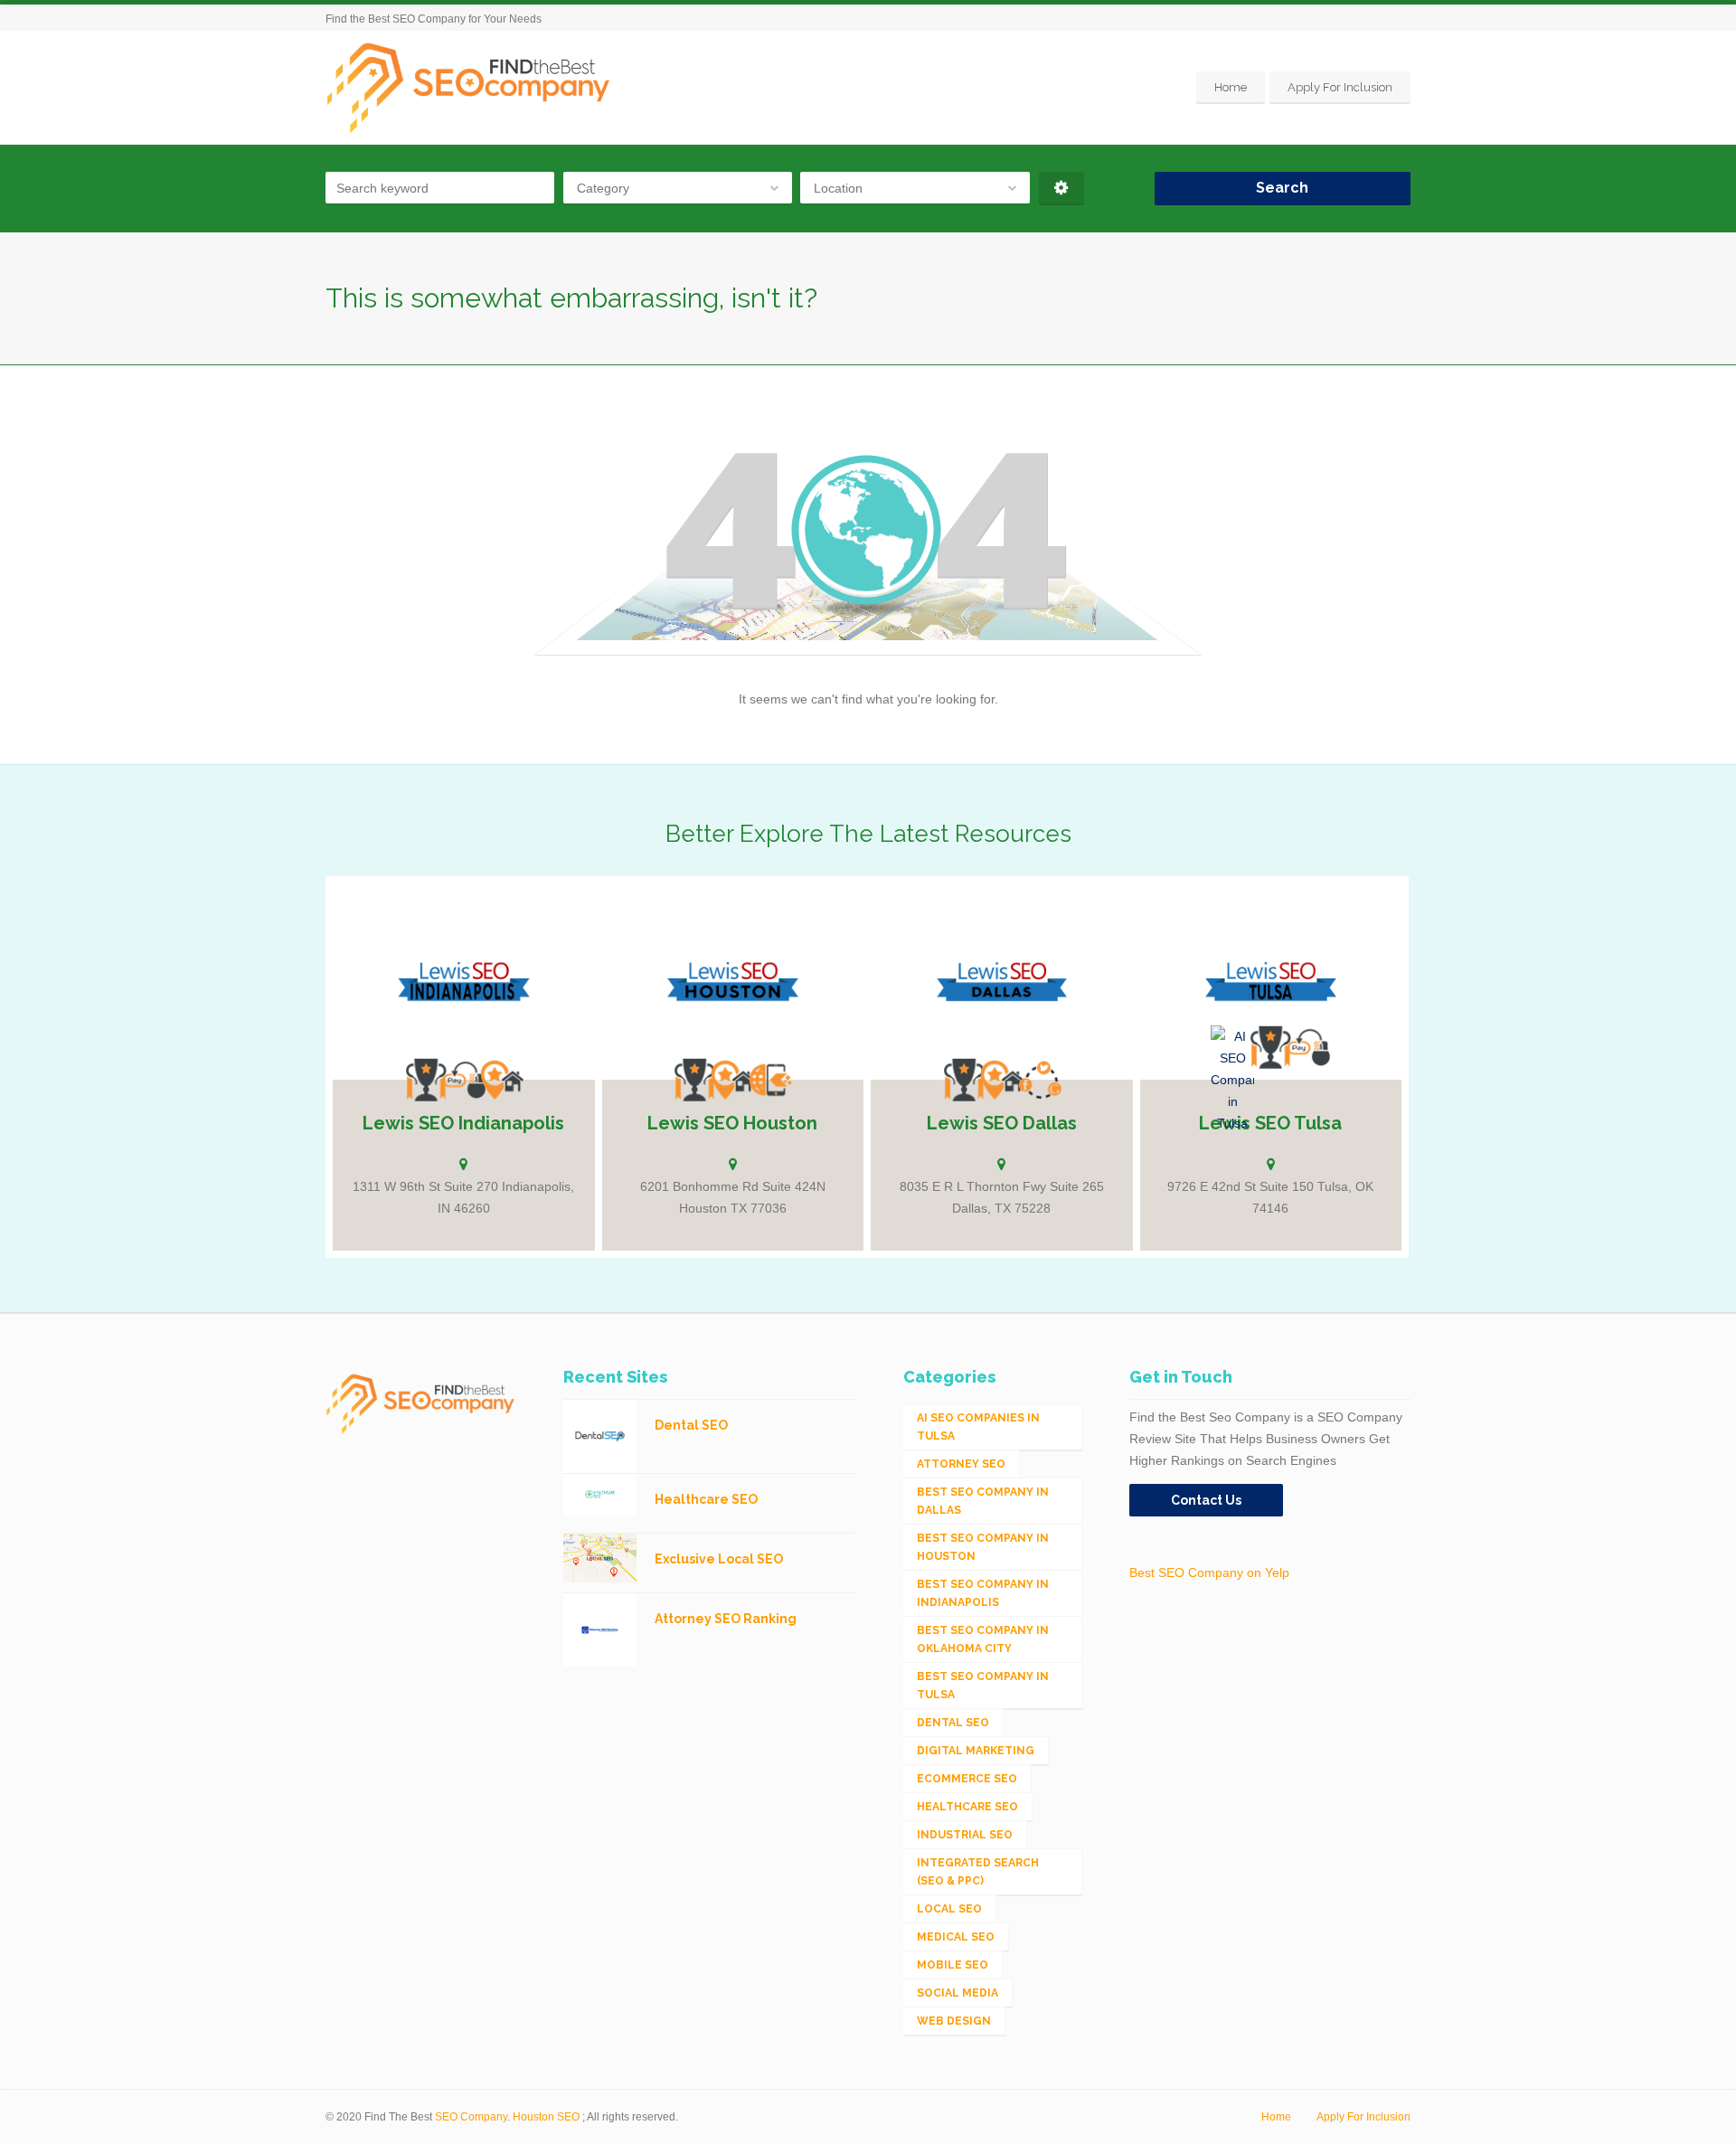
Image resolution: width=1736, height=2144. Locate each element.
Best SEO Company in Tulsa (983, 1686)
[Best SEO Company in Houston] (694, 1080)
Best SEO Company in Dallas (983, 1501)
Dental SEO (953, 1723)
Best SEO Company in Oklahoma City (983, 1639)
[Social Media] (1040, 1080)
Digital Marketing (976, 1751)
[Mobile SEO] (770, 1080)
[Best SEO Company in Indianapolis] (426, 1080)
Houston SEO (546, 2117)
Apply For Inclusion (1340, 87)
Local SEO (949, 1909)
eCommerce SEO (967, 1779)
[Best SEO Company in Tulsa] (1270, 1047)
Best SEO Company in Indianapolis (983, 1593)
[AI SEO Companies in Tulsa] (1232, 1080)
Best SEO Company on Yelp (1209, 1573)
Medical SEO (956, 1937)
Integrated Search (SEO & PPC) (978, 1872)
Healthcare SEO (967, 1807)
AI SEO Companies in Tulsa (978, 1427)
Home (1231, 87)
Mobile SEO (953, 1965)
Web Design (954, 2021)
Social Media (958, 1993)
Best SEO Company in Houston (983, 1547)
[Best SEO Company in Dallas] (964, 1080)
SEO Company (471, 2117)
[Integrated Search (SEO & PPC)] (464, 1080)
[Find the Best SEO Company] (468, 87)
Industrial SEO (965, 1835)
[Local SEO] (502, 1080)
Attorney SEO (961, 1464)
